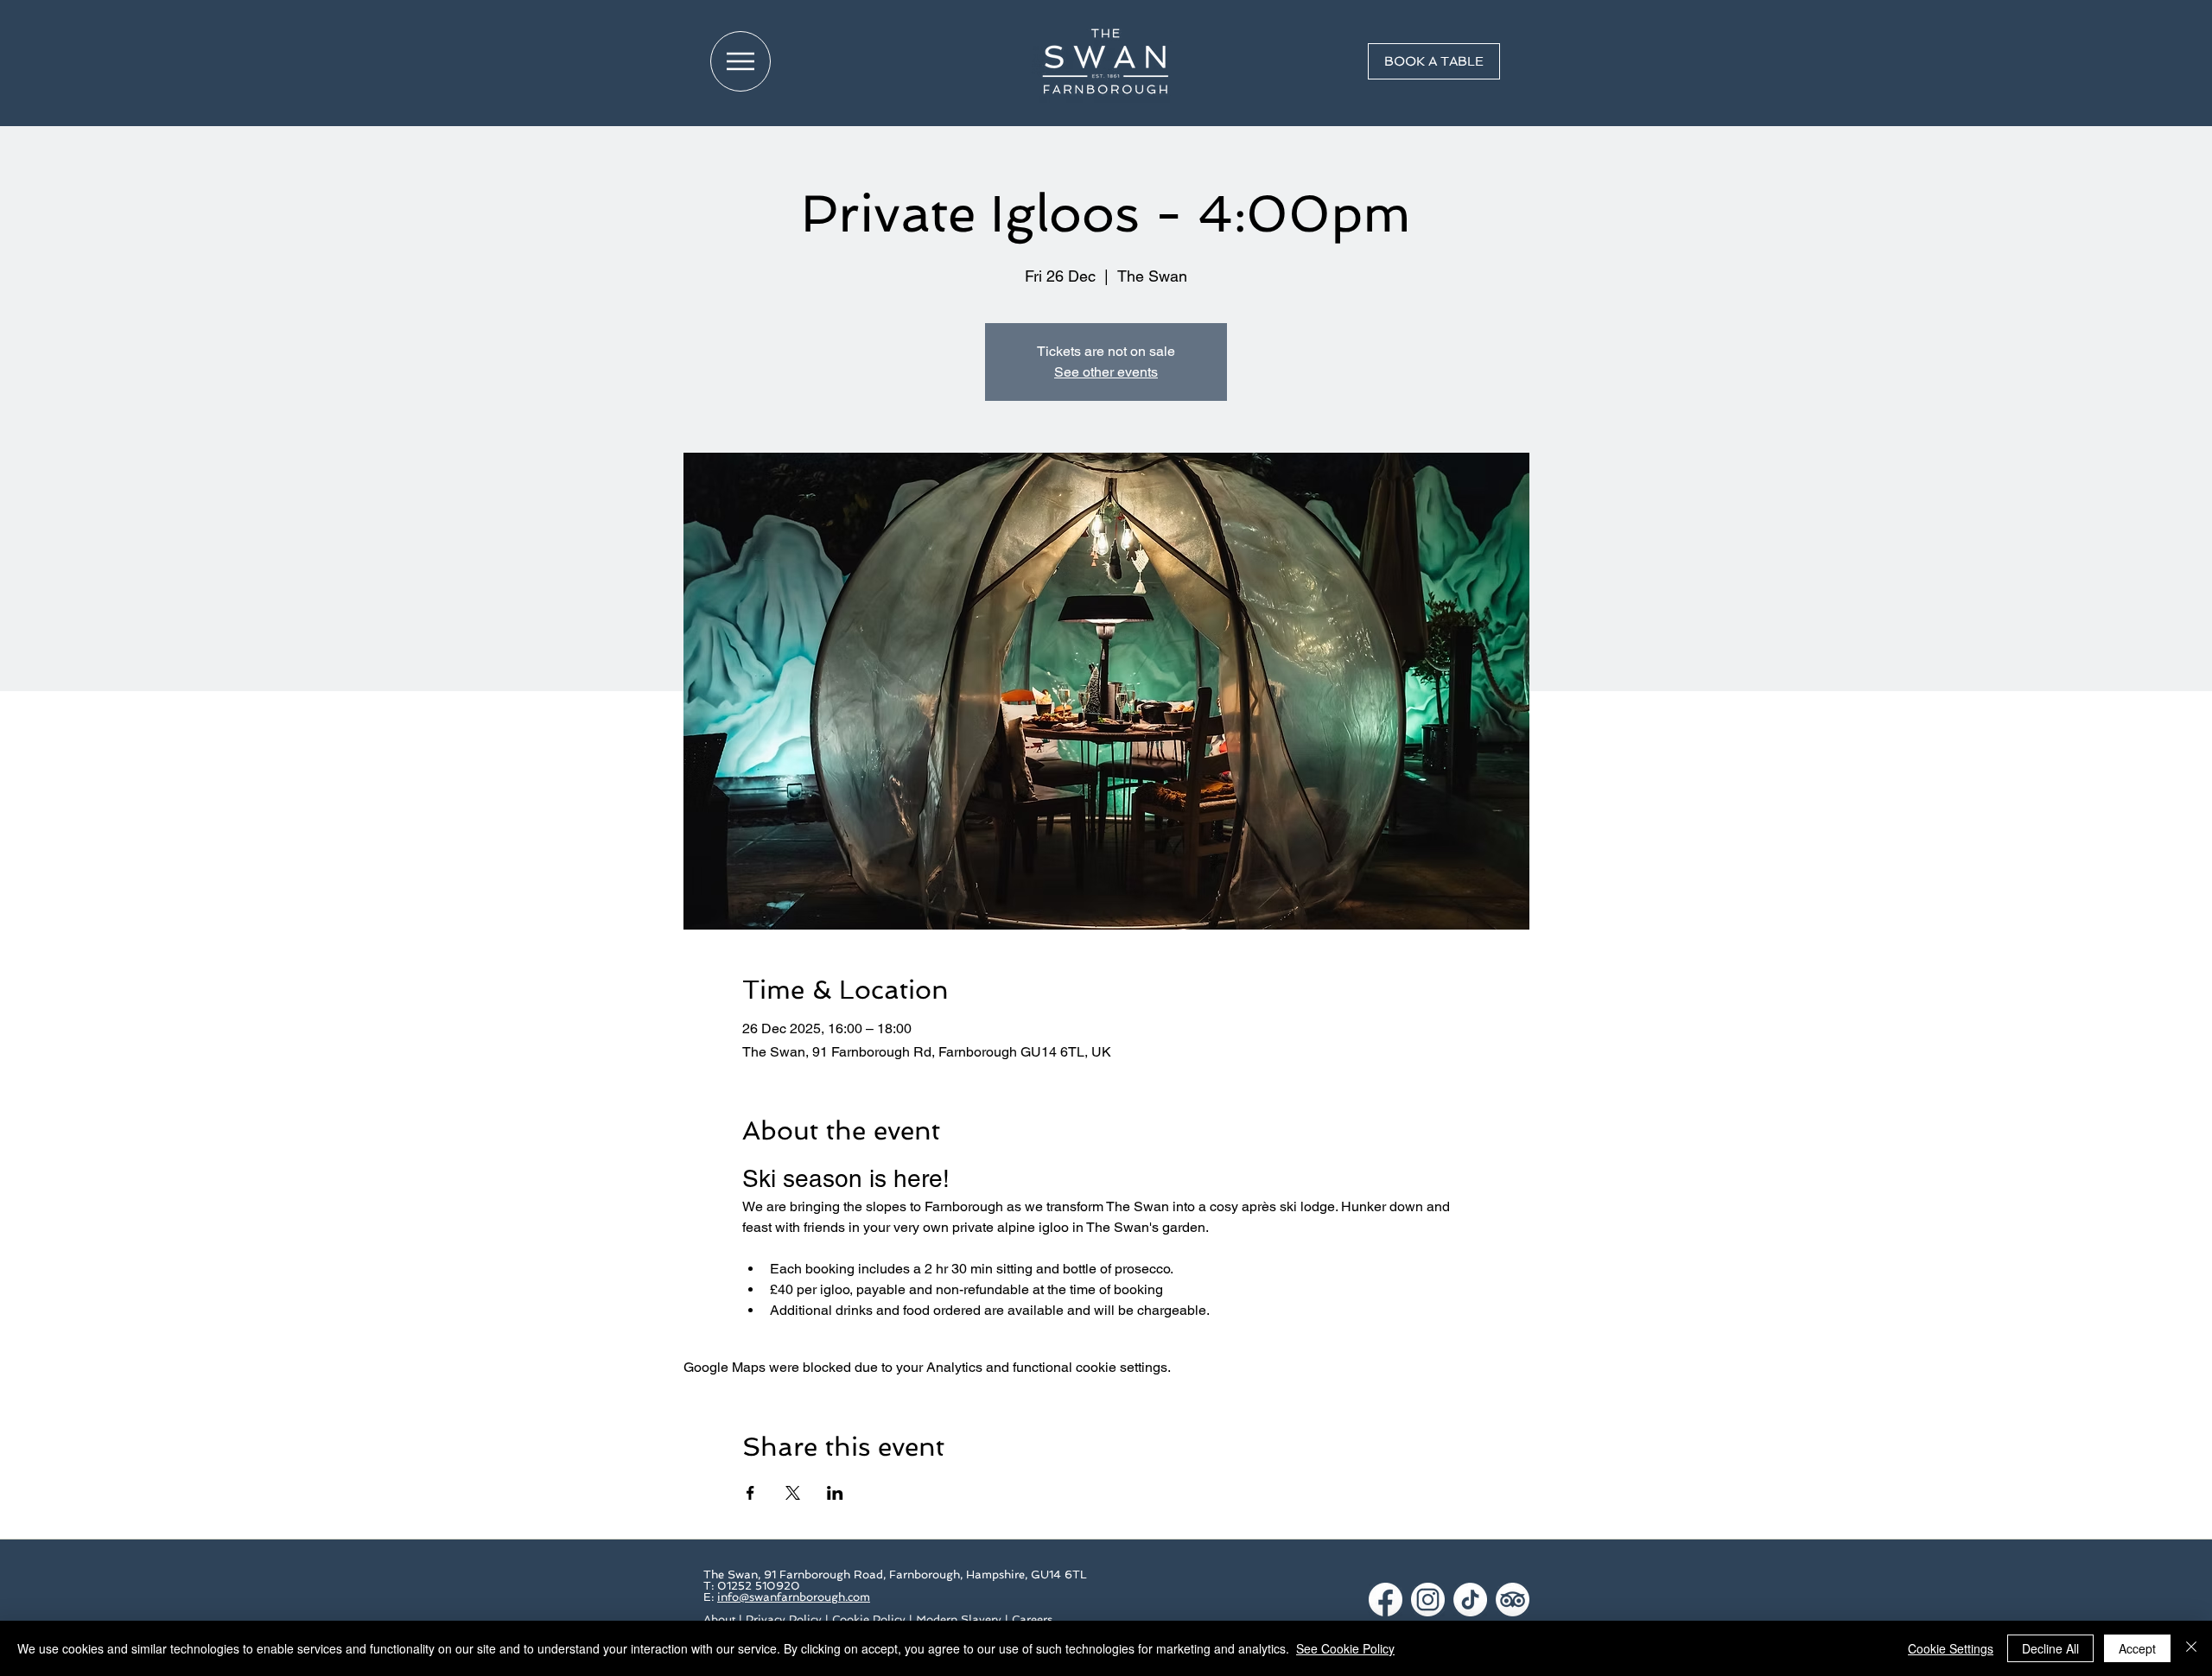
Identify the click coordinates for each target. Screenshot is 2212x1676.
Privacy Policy (784, 1619)
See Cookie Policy (1345, 1648)
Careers (1032, 1619)
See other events (1106, 372)
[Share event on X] (793, 1493)
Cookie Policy (869, 1619)
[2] (1428, 1600)
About (719, 1619)
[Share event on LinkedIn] (835, 1493)
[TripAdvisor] (1513, 1600)
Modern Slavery (959, 1619)
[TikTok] (1470, 1600)
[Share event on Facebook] (750, 1493)
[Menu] (741, 61)
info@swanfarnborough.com (794, 1597)
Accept (2137, 1648)
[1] (1386, 1600)
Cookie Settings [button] (1951, 1648)
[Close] (2191, 1648)
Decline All (2050, 1648)
